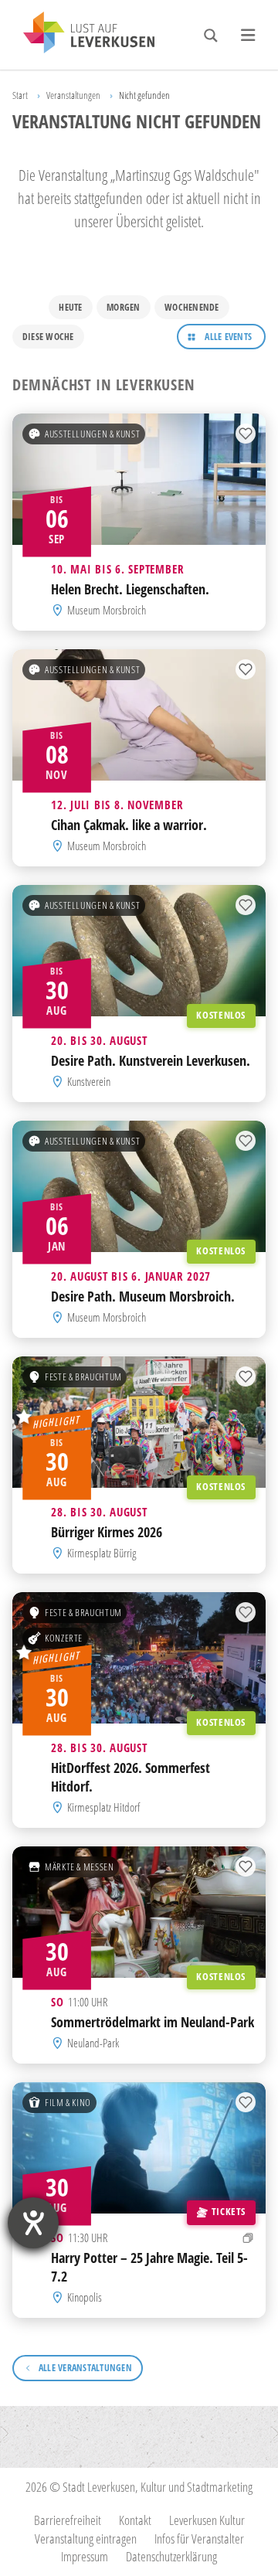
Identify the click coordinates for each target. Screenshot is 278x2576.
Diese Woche (48, 337)
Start (20, 95)
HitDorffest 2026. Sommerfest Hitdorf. (131, 1776)
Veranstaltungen (73, 95)
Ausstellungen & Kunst (92, 434)
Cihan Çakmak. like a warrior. (129, 825)
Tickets (229, 2211)
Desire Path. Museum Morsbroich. (143, 1296)
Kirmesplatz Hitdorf (103, 1807)
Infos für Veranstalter (199, 2539)
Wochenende (192, 307)
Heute (70, 307)
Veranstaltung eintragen (86, 2539)
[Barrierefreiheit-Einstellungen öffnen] (33, 2223)
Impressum (85, 2556)
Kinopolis (85, 2297)
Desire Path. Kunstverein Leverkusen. (151, 1060)
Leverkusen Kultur (207, 2520)
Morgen (123, 307)
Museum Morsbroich (107, 610)
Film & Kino (68, 2102)
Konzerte (64, 1638)
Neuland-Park (93, 2043)
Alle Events (228, 337)
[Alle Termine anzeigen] (248, 2238)
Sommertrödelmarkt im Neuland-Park (153, 2022)
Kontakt (135, 2520)
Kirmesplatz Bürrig (102, 1553)
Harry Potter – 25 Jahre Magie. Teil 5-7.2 (149, 2266)
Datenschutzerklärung (171, 2556)
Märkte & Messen (80, 1866)
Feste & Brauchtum (83, 1376)
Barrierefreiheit (68, 2520)
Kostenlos (221, 1015)
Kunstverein (89, 1081)
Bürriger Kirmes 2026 (107, 1532)
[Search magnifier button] (211, 36)
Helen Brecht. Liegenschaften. (130, 589)
